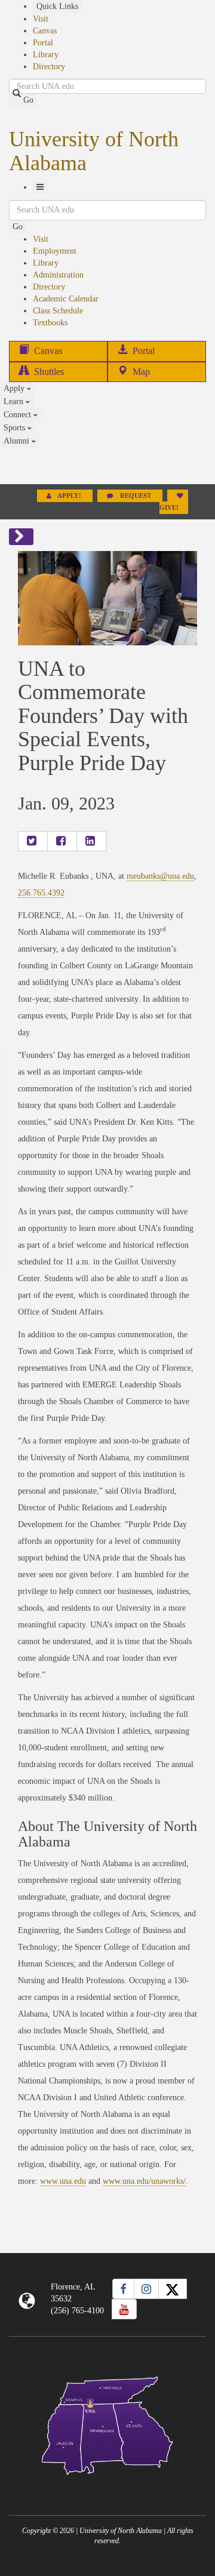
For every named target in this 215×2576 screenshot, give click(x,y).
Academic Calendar (66, 299)
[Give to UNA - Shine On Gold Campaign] (107, 2484)
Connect (19, 415)
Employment (55, 251)
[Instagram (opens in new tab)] (146, 2289)
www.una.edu (63, 2181)
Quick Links (57, 6)
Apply (15, 388)
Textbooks (50, 323)
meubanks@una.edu (160, 876)
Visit (41, 19)
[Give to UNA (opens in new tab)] (107, 466)
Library (46, 55)
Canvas (45, 31)
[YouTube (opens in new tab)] (124, 2309)
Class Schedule (58, 311)
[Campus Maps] (107, 2423)
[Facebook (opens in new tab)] (123, 2289)
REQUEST (136, 496)
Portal (43, 43)
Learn (15, 401)
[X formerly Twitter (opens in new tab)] (173, 2289)
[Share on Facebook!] (62, 841)
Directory (49, 67)
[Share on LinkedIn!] (91, 841)
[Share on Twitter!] (33, 841)
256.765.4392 (41, 893)
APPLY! (70, 496)
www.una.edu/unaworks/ (144, 2181)
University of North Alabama (94, 151)
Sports (16, 428)
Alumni (18, 441)
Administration (58, 275)
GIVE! (169, 508)
